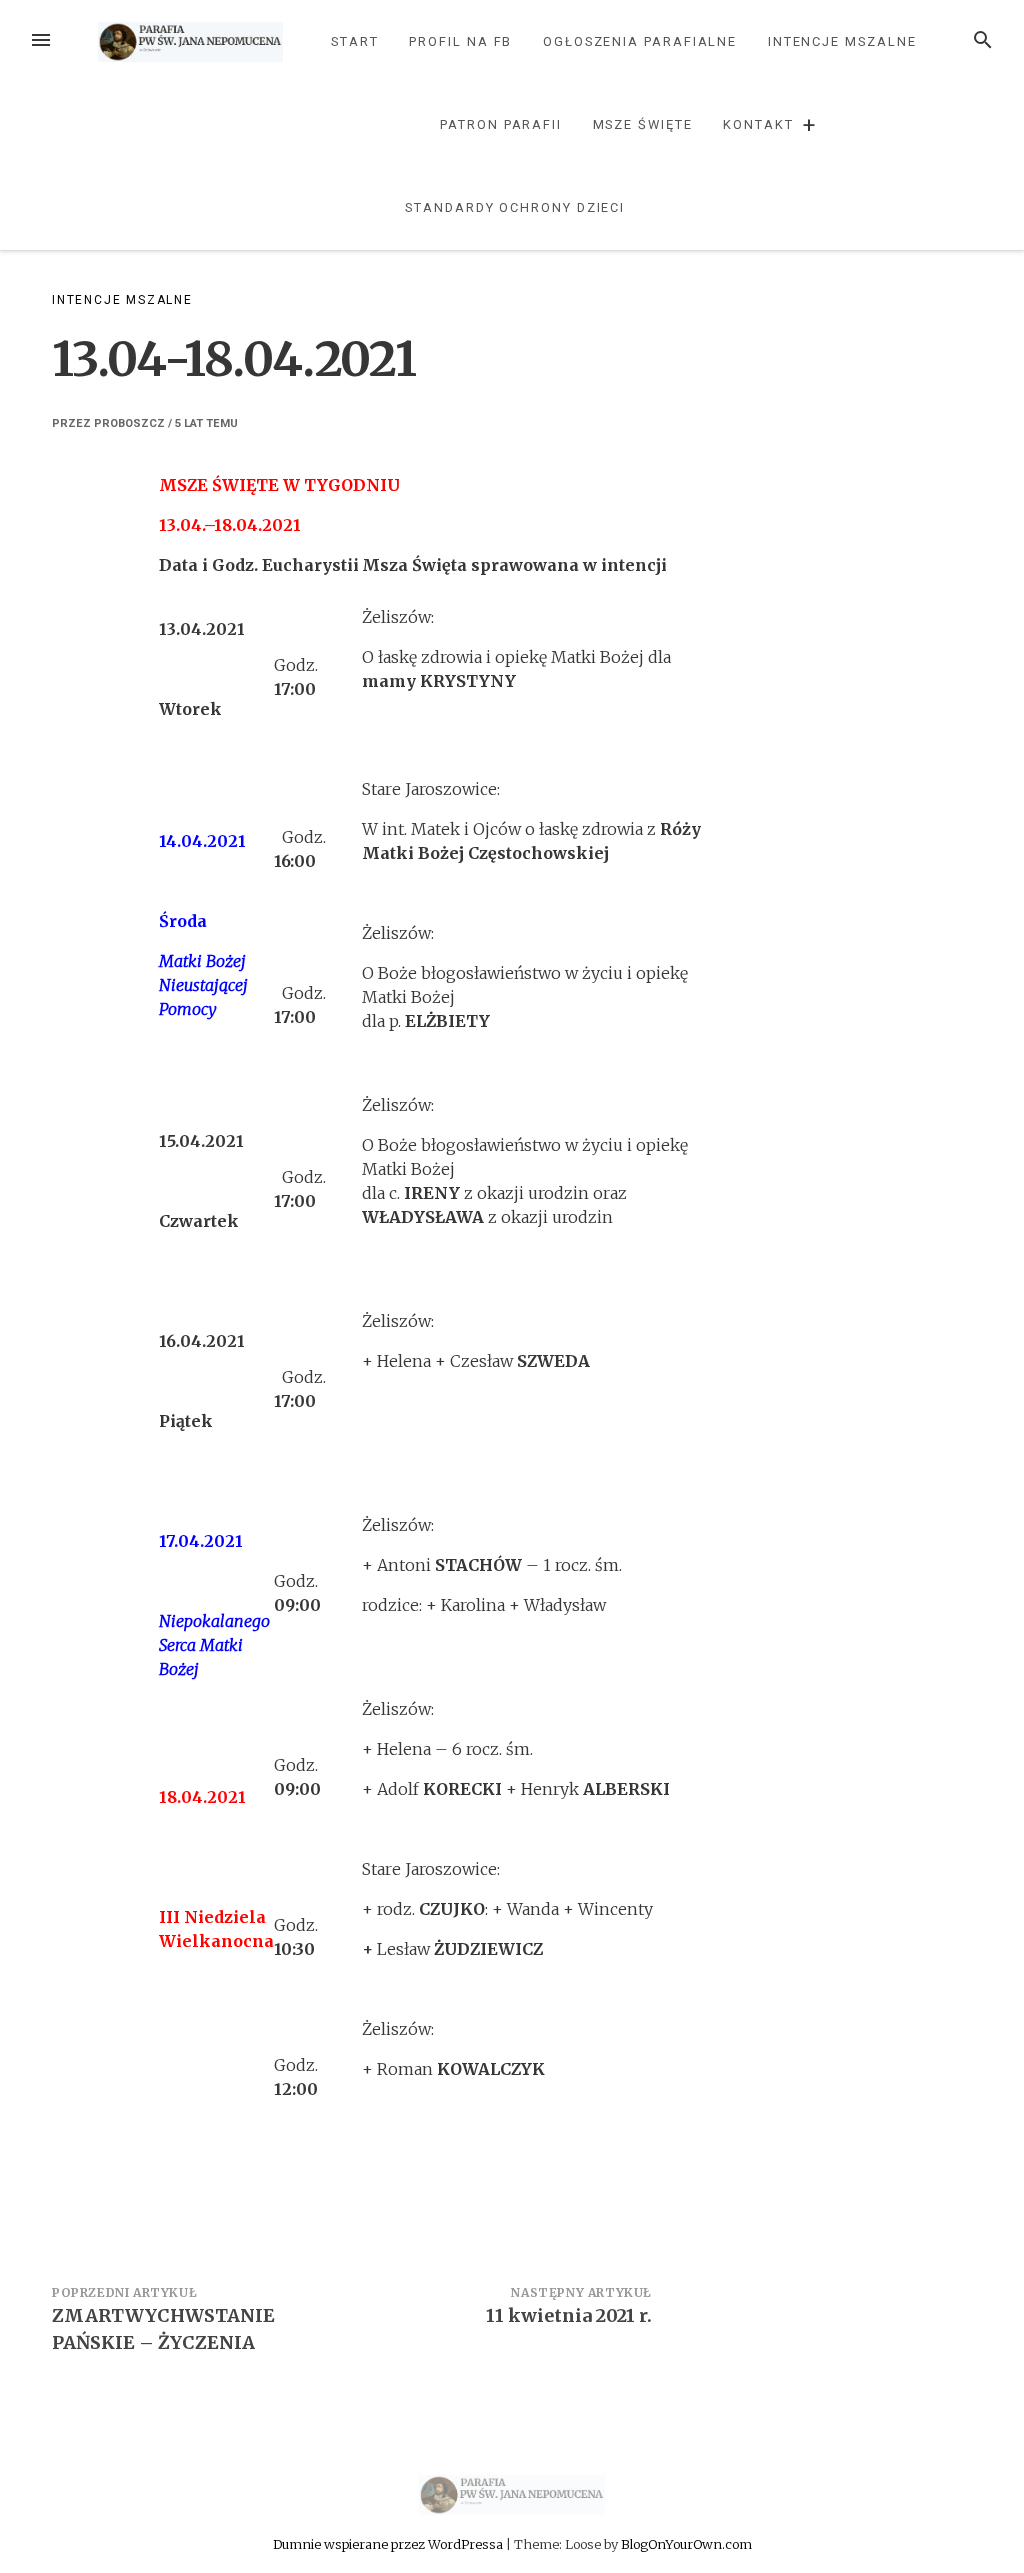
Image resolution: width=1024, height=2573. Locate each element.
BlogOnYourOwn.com (686, 2544)
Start (355, 41)
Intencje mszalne (842, 41)
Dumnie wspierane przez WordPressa (389, 2544)
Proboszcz (129, 423)
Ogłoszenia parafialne (640, 41)
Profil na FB (460, 41)
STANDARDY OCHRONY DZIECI (515, 207)
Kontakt (758, 124)
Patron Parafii (501, 124)
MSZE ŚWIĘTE (643, 124)
